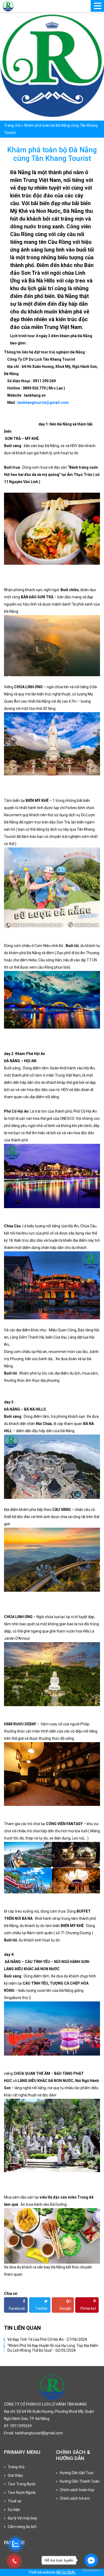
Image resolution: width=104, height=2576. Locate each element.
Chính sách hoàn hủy (77, 2490)
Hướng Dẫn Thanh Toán (80, 2481)
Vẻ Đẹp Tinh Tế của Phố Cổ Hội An (47, 2339)
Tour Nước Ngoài (22, 2493)
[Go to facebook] (91, 2560)
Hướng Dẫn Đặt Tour (77, 2473)
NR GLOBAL (66, 2572)
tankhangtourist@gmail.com (43, 403)
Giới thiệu (15, 2475)
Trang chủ (12, 125)
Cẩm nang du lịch (22, 2527)
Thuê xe (15, 2501)
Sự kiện (14, 2510)
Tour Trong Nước (22, 2484)
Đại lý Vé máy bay (22, 2518)
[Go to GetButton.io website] (91, 2571)
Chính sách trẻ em (75, 2498)
